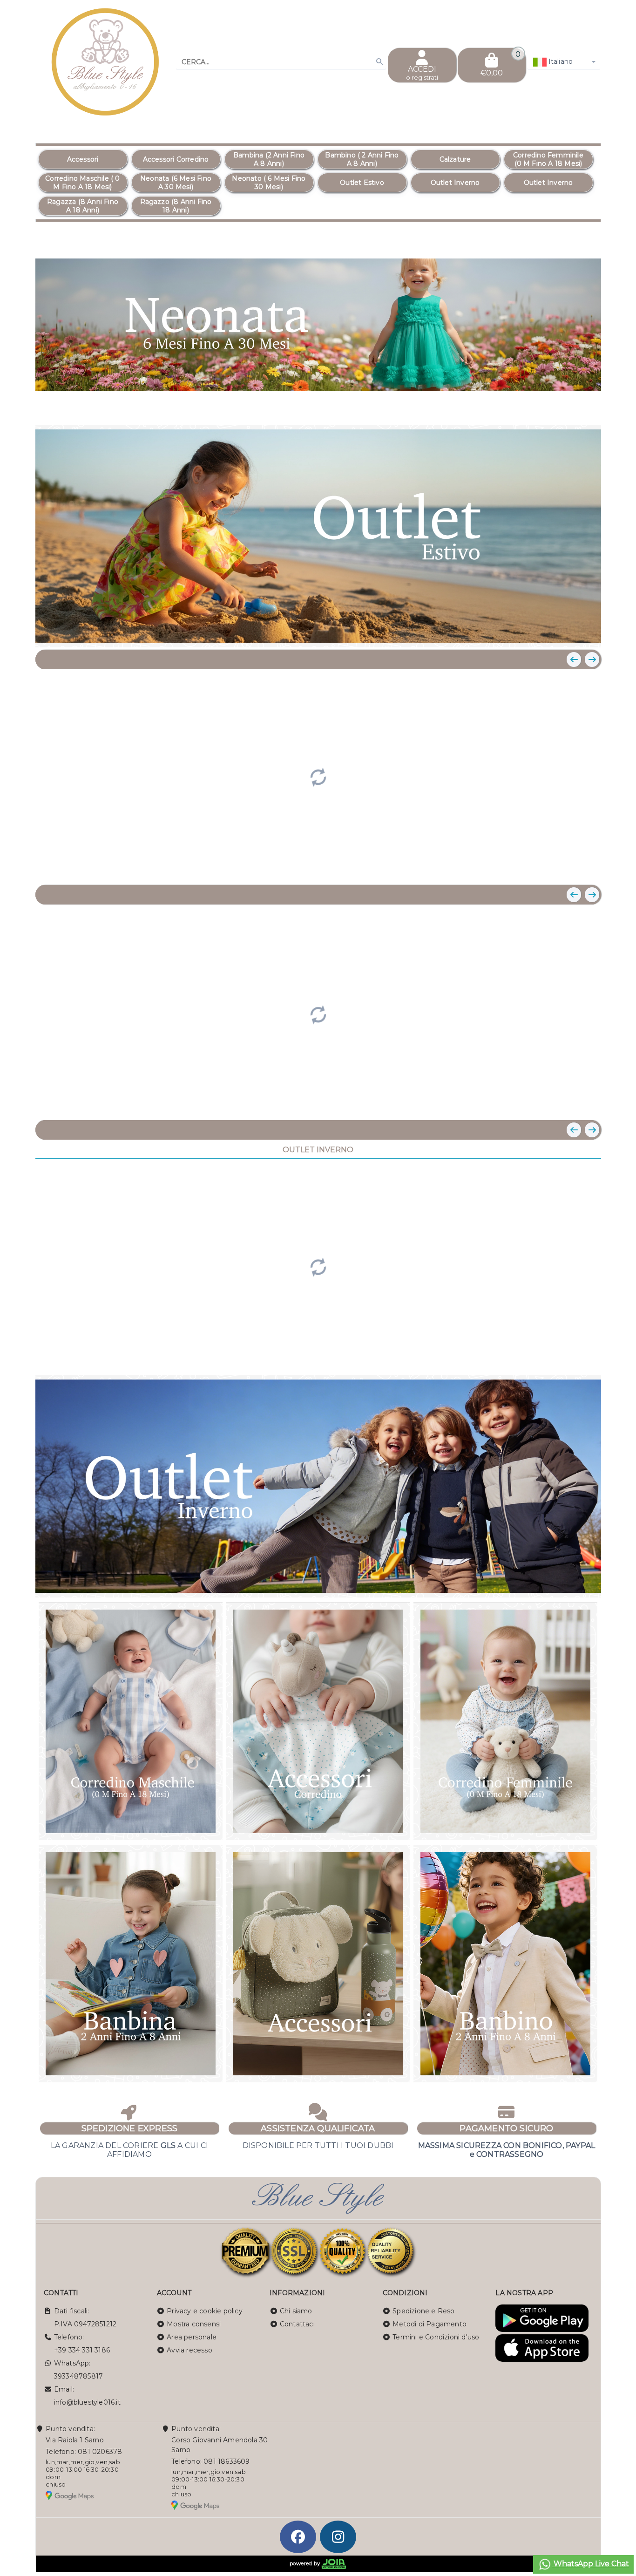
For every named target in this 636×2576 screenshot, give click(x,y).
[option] (83, 159)
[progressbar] (318, 776)
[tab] (543, 405)
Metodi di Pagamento (430, 2324)
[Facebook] (298, 2537)
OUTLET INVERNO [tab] (318, 1150)
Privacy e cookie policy (205, 2311)
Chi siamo (296, 2311)
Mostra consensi (194, 2324)
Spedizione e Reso (423, 2311)
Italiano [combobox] (560, 61)
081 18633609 (227, 2461)
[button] (573, 406)
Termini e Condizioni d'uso (436, 2337)
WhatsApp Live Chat (590, 2564)
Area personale (192, 2337)
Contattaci (297, 2324)
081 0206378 (100, 2452)
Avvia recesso (189, 2350)
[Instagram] (338, 2537)
